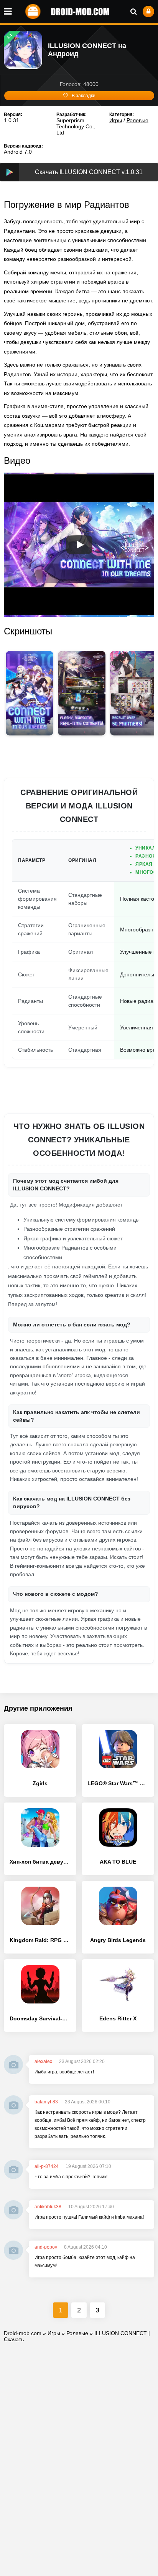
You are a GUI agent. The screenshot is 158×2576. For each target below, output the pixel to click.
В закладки (84, 96)
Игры (116, 120)
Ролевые (137, 120)
